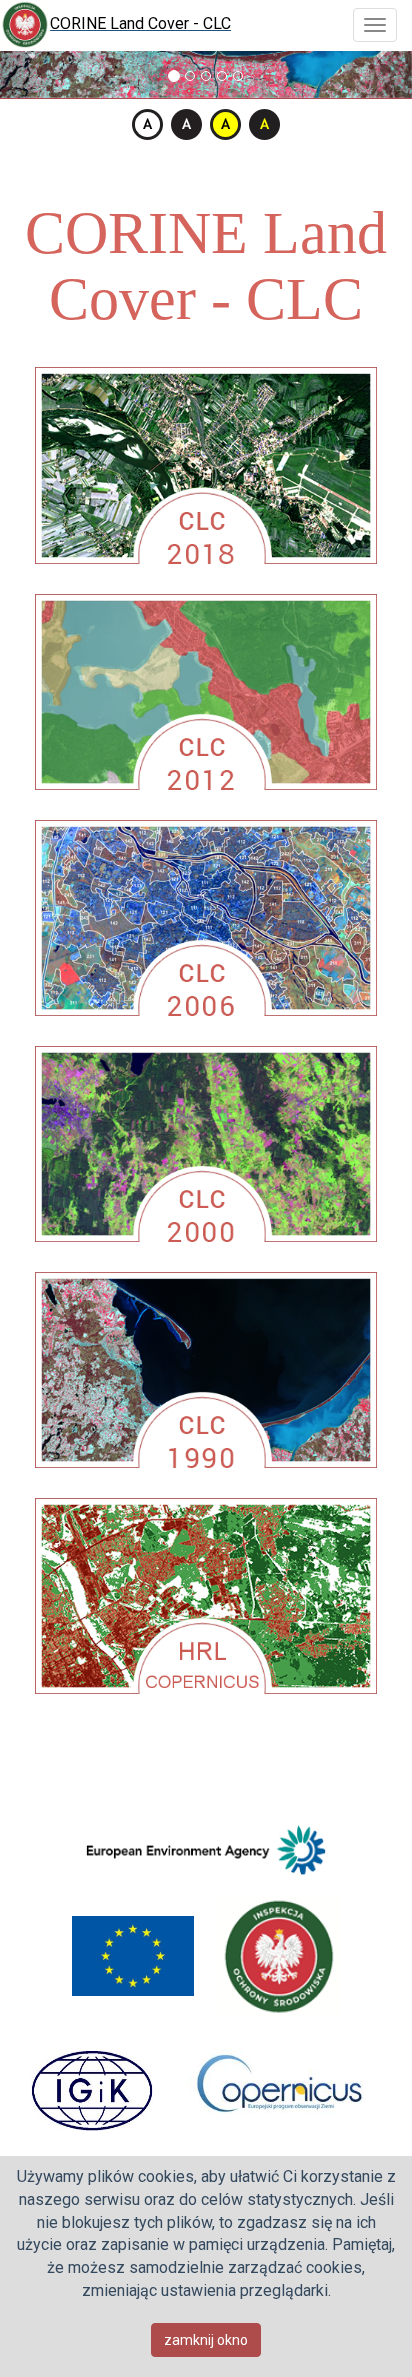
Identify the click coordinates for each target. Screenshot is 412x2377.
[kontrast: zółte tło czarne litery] (225, 124)
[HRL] (206, 1596)
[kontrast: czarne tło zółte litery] (264, 124)
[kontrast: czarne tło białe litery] (186, 124)
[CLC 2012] (206, 692)
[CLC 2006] (206, 918)
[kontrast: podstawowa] (147, 124)
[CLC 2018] (206, 465)
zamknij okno (206, 2340)
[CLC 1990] (206, 1370)
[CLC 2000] (206, 1144)
